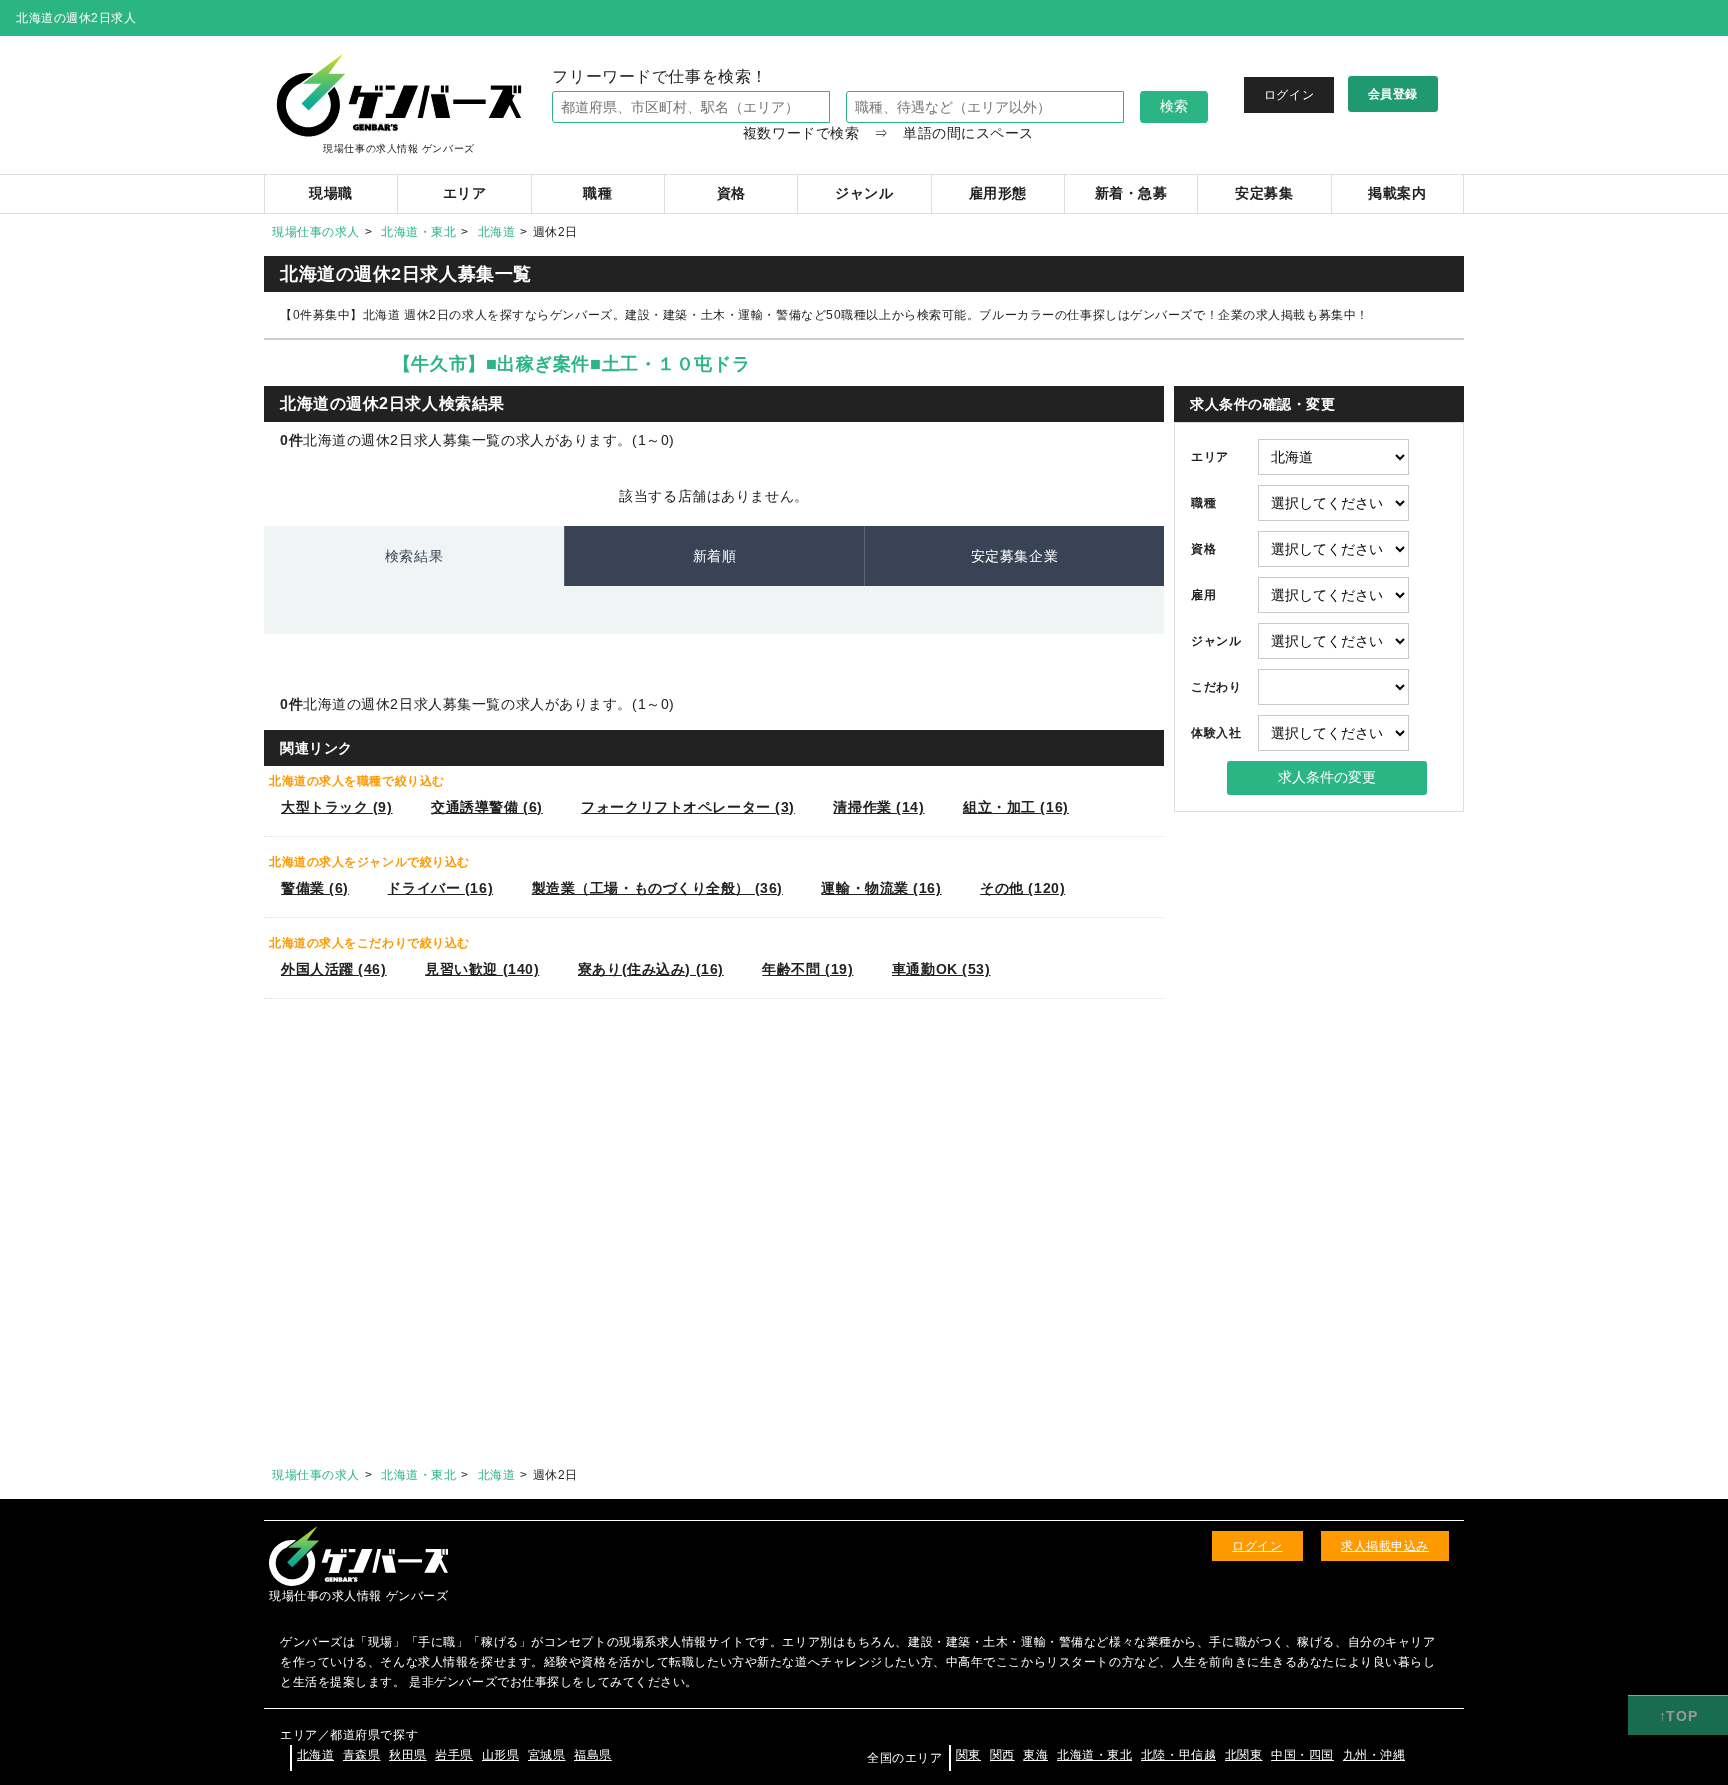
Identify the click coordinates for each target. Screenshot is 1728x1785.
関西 (1002, 1755)
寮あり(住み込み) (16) (651, 969)
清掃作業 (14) (878, 807)
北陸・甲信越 (1178, 1755)
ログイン (1289, 95)
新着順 (715, 556)
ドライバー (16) (440, 888)
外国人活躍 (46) (334, 969)
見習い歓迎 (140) (482, 969)
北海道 (497, 232)
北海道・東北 (418, 232)
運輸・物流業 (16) (881, 888)
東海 (1035, 1755)
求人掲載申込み (1385, 1546)
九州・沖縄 (1374, 1755)
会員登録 (1393, 94)
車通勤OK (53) (941, 969)
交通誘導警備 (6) (487, 807)
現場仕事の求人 (316, 232)
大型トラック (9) (337, 807)
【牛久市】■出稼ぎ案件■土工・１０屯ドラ (571, 364)
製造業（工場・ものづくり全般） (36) (657, 888)
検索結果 (414, 556)
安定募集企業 (1014, 556)
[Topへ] (1678, 1716)
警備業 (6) (315, 888)
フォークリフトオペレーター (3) (688, 807)
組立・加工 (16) (1016, 807)
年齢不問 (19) (807, 969)
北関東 (1244, 1755)
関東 (968, 1755)
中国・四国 (1302, 1755)
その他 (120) (1022, 888)
